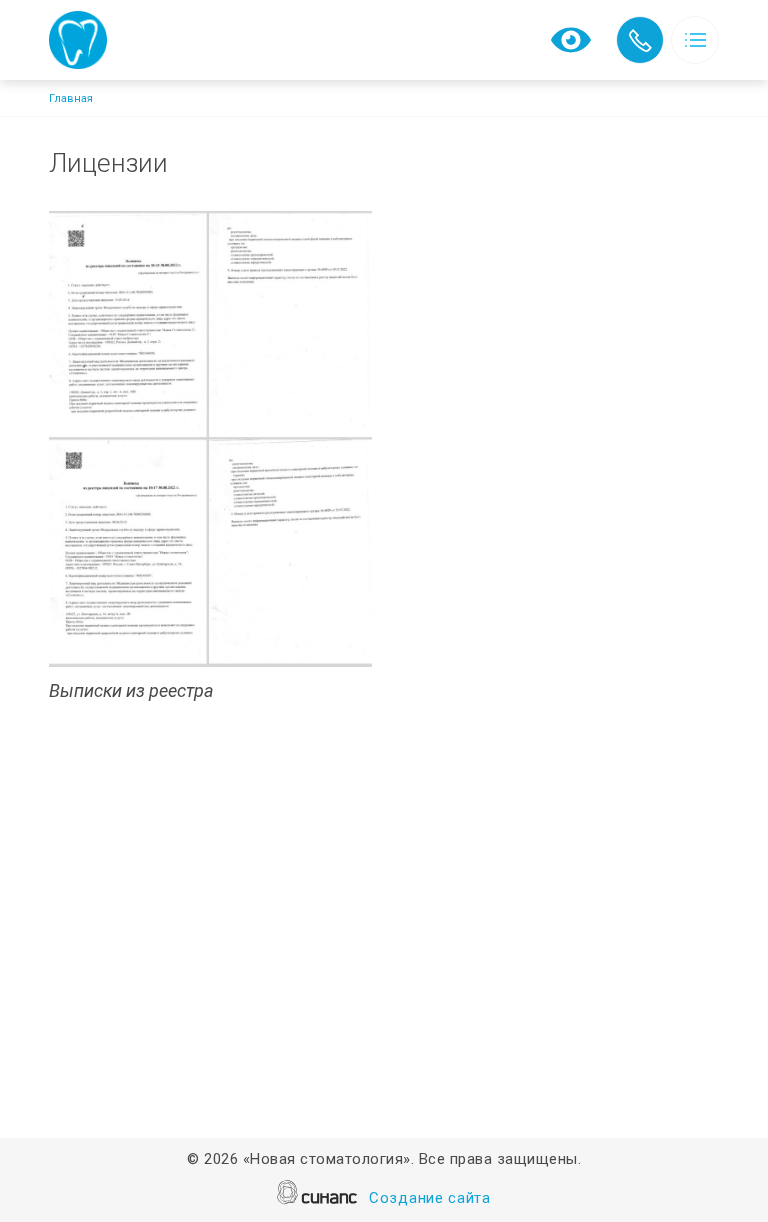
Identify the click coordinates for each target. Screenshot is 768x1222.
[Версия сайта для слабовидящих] (571, 38)
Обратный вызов (640, 40)
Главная (71, 98)
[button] (210, 439)
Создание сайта (430, 1198)
